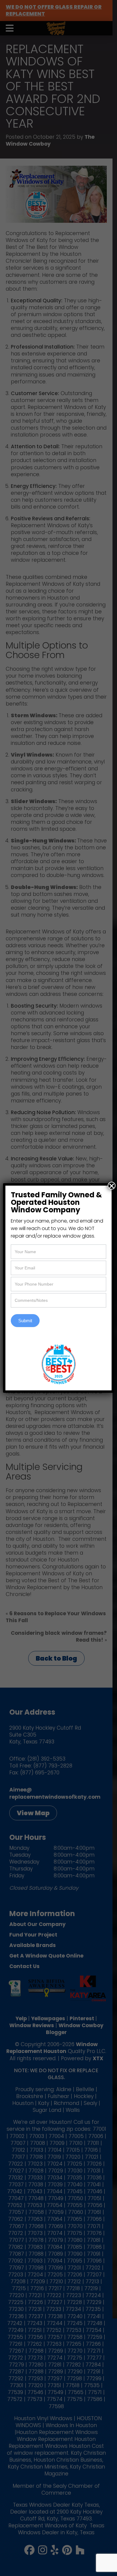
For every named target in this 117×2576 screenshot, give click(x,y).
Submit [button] (25, 1321)
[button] (112, 1186)
